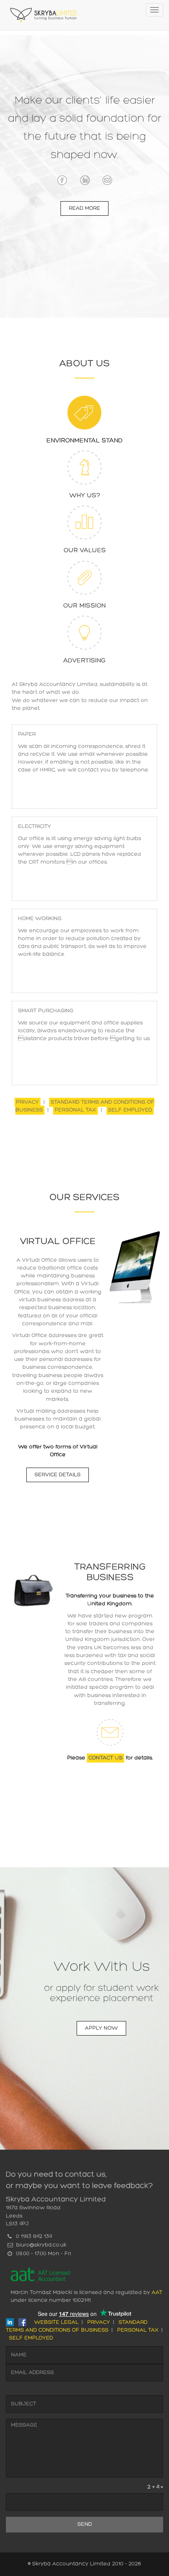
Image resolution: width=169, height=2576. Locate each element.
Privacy (28, 1102)
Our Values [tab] (85, 551)
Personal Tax (75, 1110)
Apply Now (101, 2028)
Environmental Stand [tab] (84, 441)
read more (84, 208)
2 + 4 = (155, 2487)
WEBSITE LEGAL (56, 2322)
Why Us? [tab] (85, 496)
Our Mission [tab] (84, 606)
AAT (157, 2293)
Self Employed (130, 1110)
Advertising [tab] (84, 661)
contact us (106, 1758)
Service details (58, 1475)
